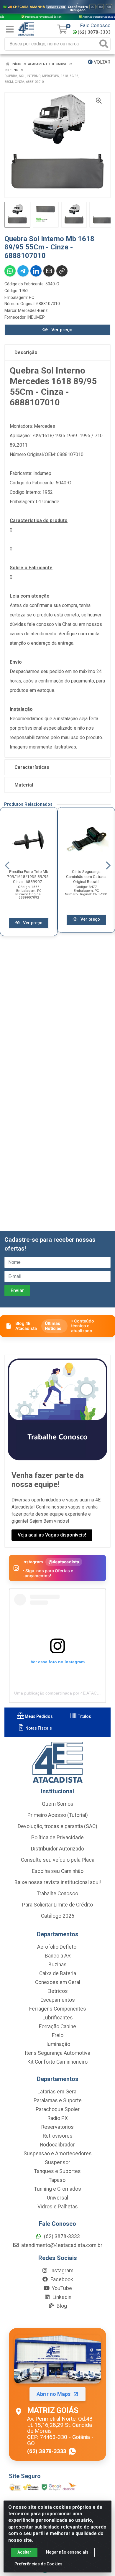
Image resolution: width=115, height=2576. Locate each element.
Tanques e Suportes (57, 2171)
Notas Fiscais (38, 1728)
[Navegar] (7, 866)
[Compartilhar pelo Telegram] (23, 271)
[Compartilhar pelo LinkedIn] (36, 271)
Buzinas (57, 1965)
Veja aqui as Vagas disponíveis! (52, 1535)
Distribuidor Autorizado (57, 1849)
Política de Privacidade (57, 1838)
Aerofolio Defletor (58, 1947)
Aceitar (24, 2552)
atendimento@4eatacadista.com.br (61, 2245)
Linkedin (61, 2297)
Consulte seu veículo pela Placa (58, 1860)
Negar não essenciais (67, 2552)
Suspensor (57, 2162)
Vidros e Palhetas (58, 2207)
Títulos (84, 1716)
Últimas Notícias (53, 1326)
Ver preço (61, 330)
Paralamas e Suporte (58, 2100)
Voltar (101, 62)
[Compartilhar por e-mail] (49, 271)
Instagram (61, 2271)
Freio (58, 2035)
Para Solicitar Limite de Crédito (57, 1905)
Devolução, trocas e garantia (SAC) (57, 1826)
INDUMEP (36, 317)
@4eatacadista (64, 1562)
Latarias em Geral (57, 2092)
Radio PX (58, 2118)
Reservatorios (57, 2127)
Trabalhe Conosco (57, 1894)
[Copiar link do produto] (62, 271)
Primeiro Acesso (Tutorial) (58, 1815)
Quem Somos (58, 1804)
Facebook (61, 2279)
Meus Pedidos (38, 1716)
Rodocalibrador (57, 2145)
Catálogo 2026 (58, 1916)
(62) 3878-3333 (94, 32)
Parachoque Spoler (58, 2109)
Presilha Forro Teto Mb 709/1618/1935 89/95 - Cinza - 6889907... (29, 876)
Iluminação (58, 2044)
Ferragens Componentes (58, 2009)
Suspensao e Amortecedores (58, 2154)
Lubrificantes (58, 2018)
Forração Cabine (57, 2026)
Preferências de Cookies (38, 2564)
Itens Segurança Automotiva (57, 2053)
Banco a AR (58, 1956)
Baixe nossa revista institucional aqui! (58, 1882)
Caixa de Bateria (58, 1973)
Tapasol (58, 2180)
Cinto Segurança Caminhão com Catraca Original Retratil (86, 876)
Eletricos (58, 1991)
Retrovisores (58, 2136)
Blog (61, 2306)
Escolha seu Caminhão (58, 1871)
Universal (57, 2198)
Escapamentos (58, 2000)
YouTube (61, 2288)
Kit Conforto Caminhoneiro (57, 2062)
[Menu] (10, 29)
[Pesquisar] (104, 44)
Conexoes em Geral (58, 1982)
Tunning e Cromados (58, 2189)
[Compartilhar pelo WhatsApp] (10, 271)
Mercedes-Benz (33, 310)
